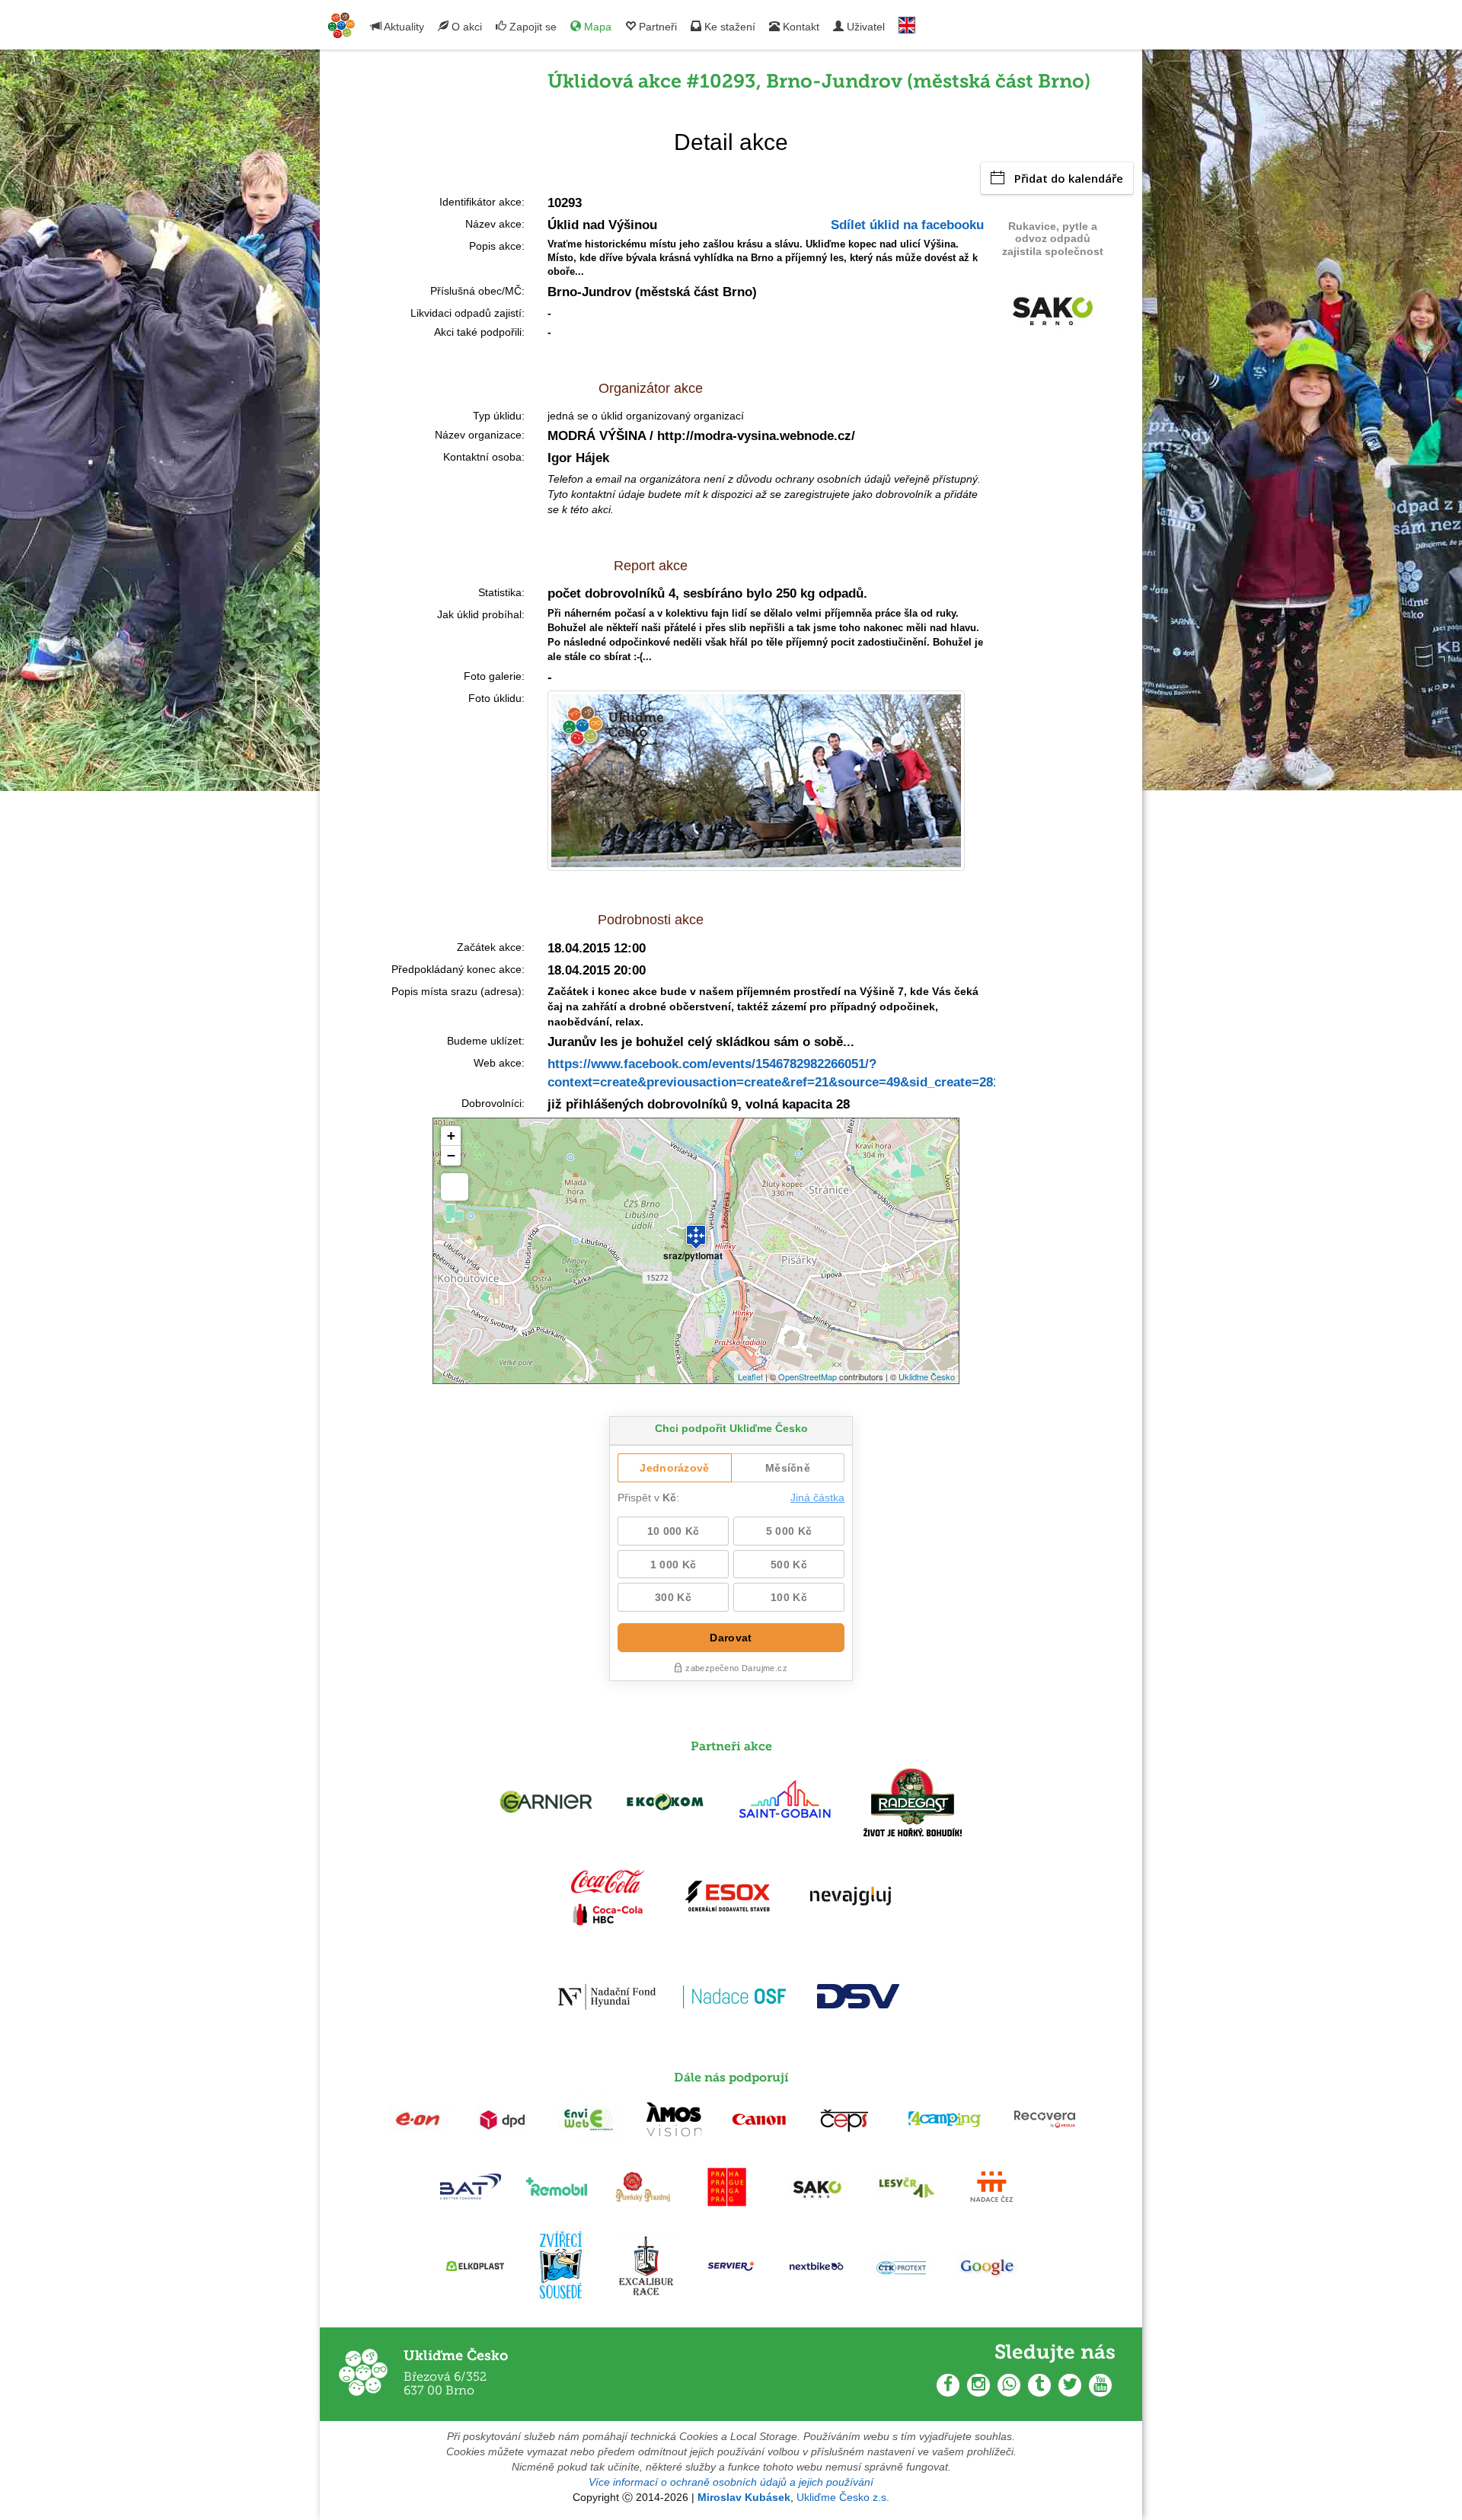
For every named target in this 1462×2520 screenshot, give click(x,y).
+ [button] (451, 1136)
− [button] (451, 1155)
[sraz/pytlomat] (696, 1230)
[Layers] (455, 1187)
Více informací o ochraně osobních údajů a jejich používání (731, 2482)
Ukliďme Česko (927, 1376)
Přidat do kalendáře (1069, 178)
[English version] (907, 22)
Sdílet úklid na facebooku (907, 225)
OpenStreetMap (808, 1376)
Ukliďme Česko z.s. (843, 2497)
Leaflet (750, 1376)
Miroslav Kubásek (744, 2497)
